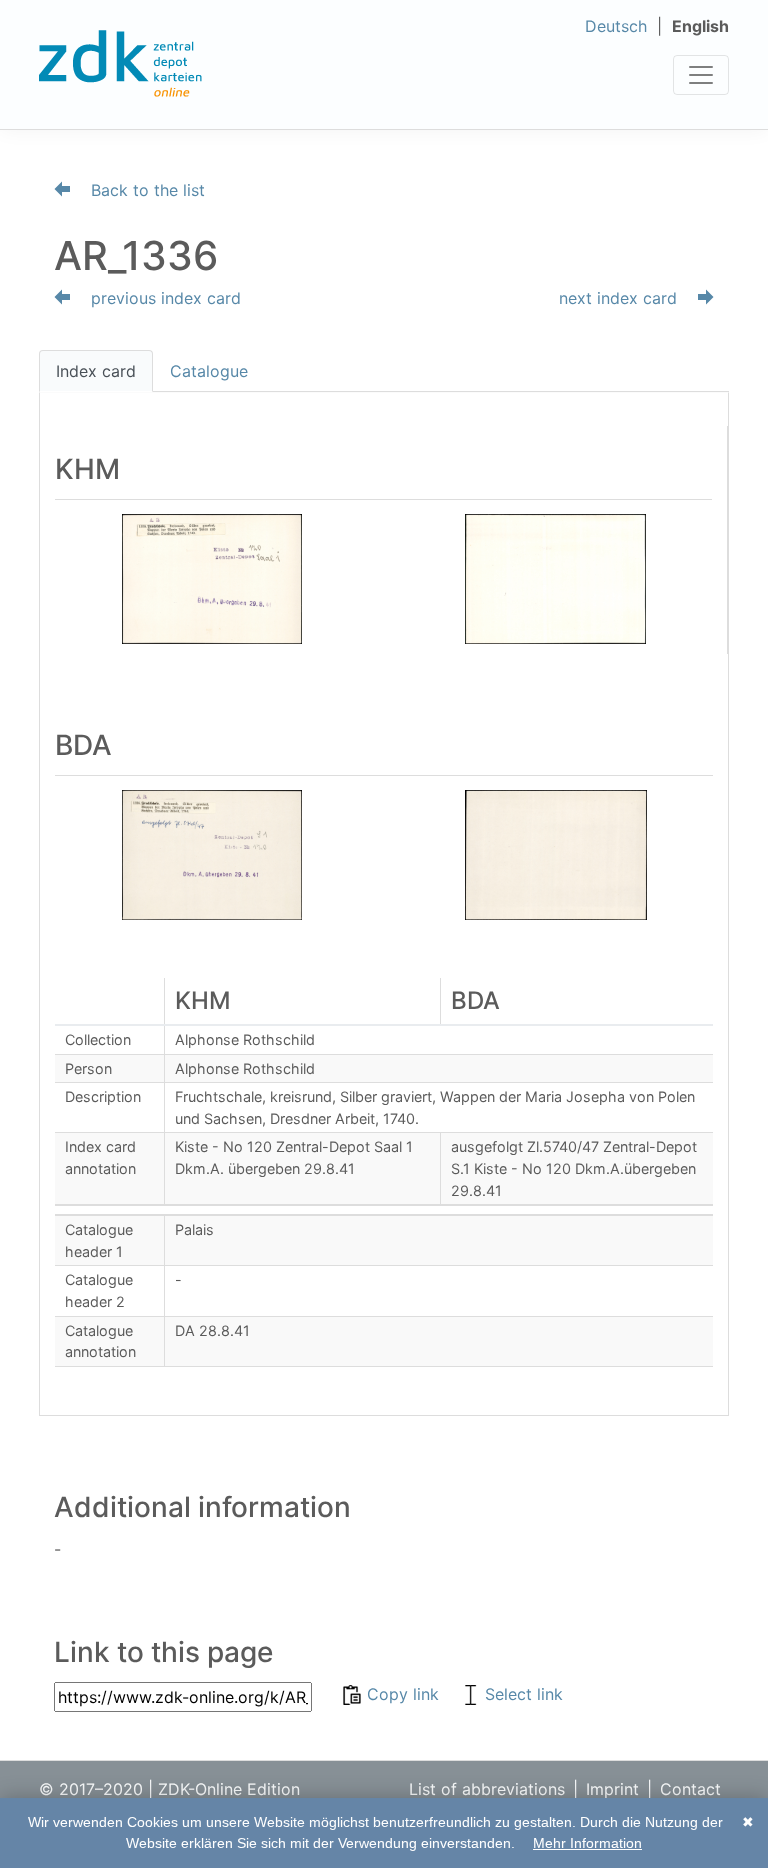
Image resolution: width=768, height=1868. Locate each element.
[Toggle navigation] (701, 75)
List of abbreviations (487, 1789)
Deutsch (616, 26)
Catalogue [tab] (209, 371)
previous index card (163, 298)
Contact (690, 1789)
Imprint (612, 1789)
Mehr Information (587, 1843)
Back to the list (145, 190)
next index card (620, 298)
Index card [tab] (96, 371)
